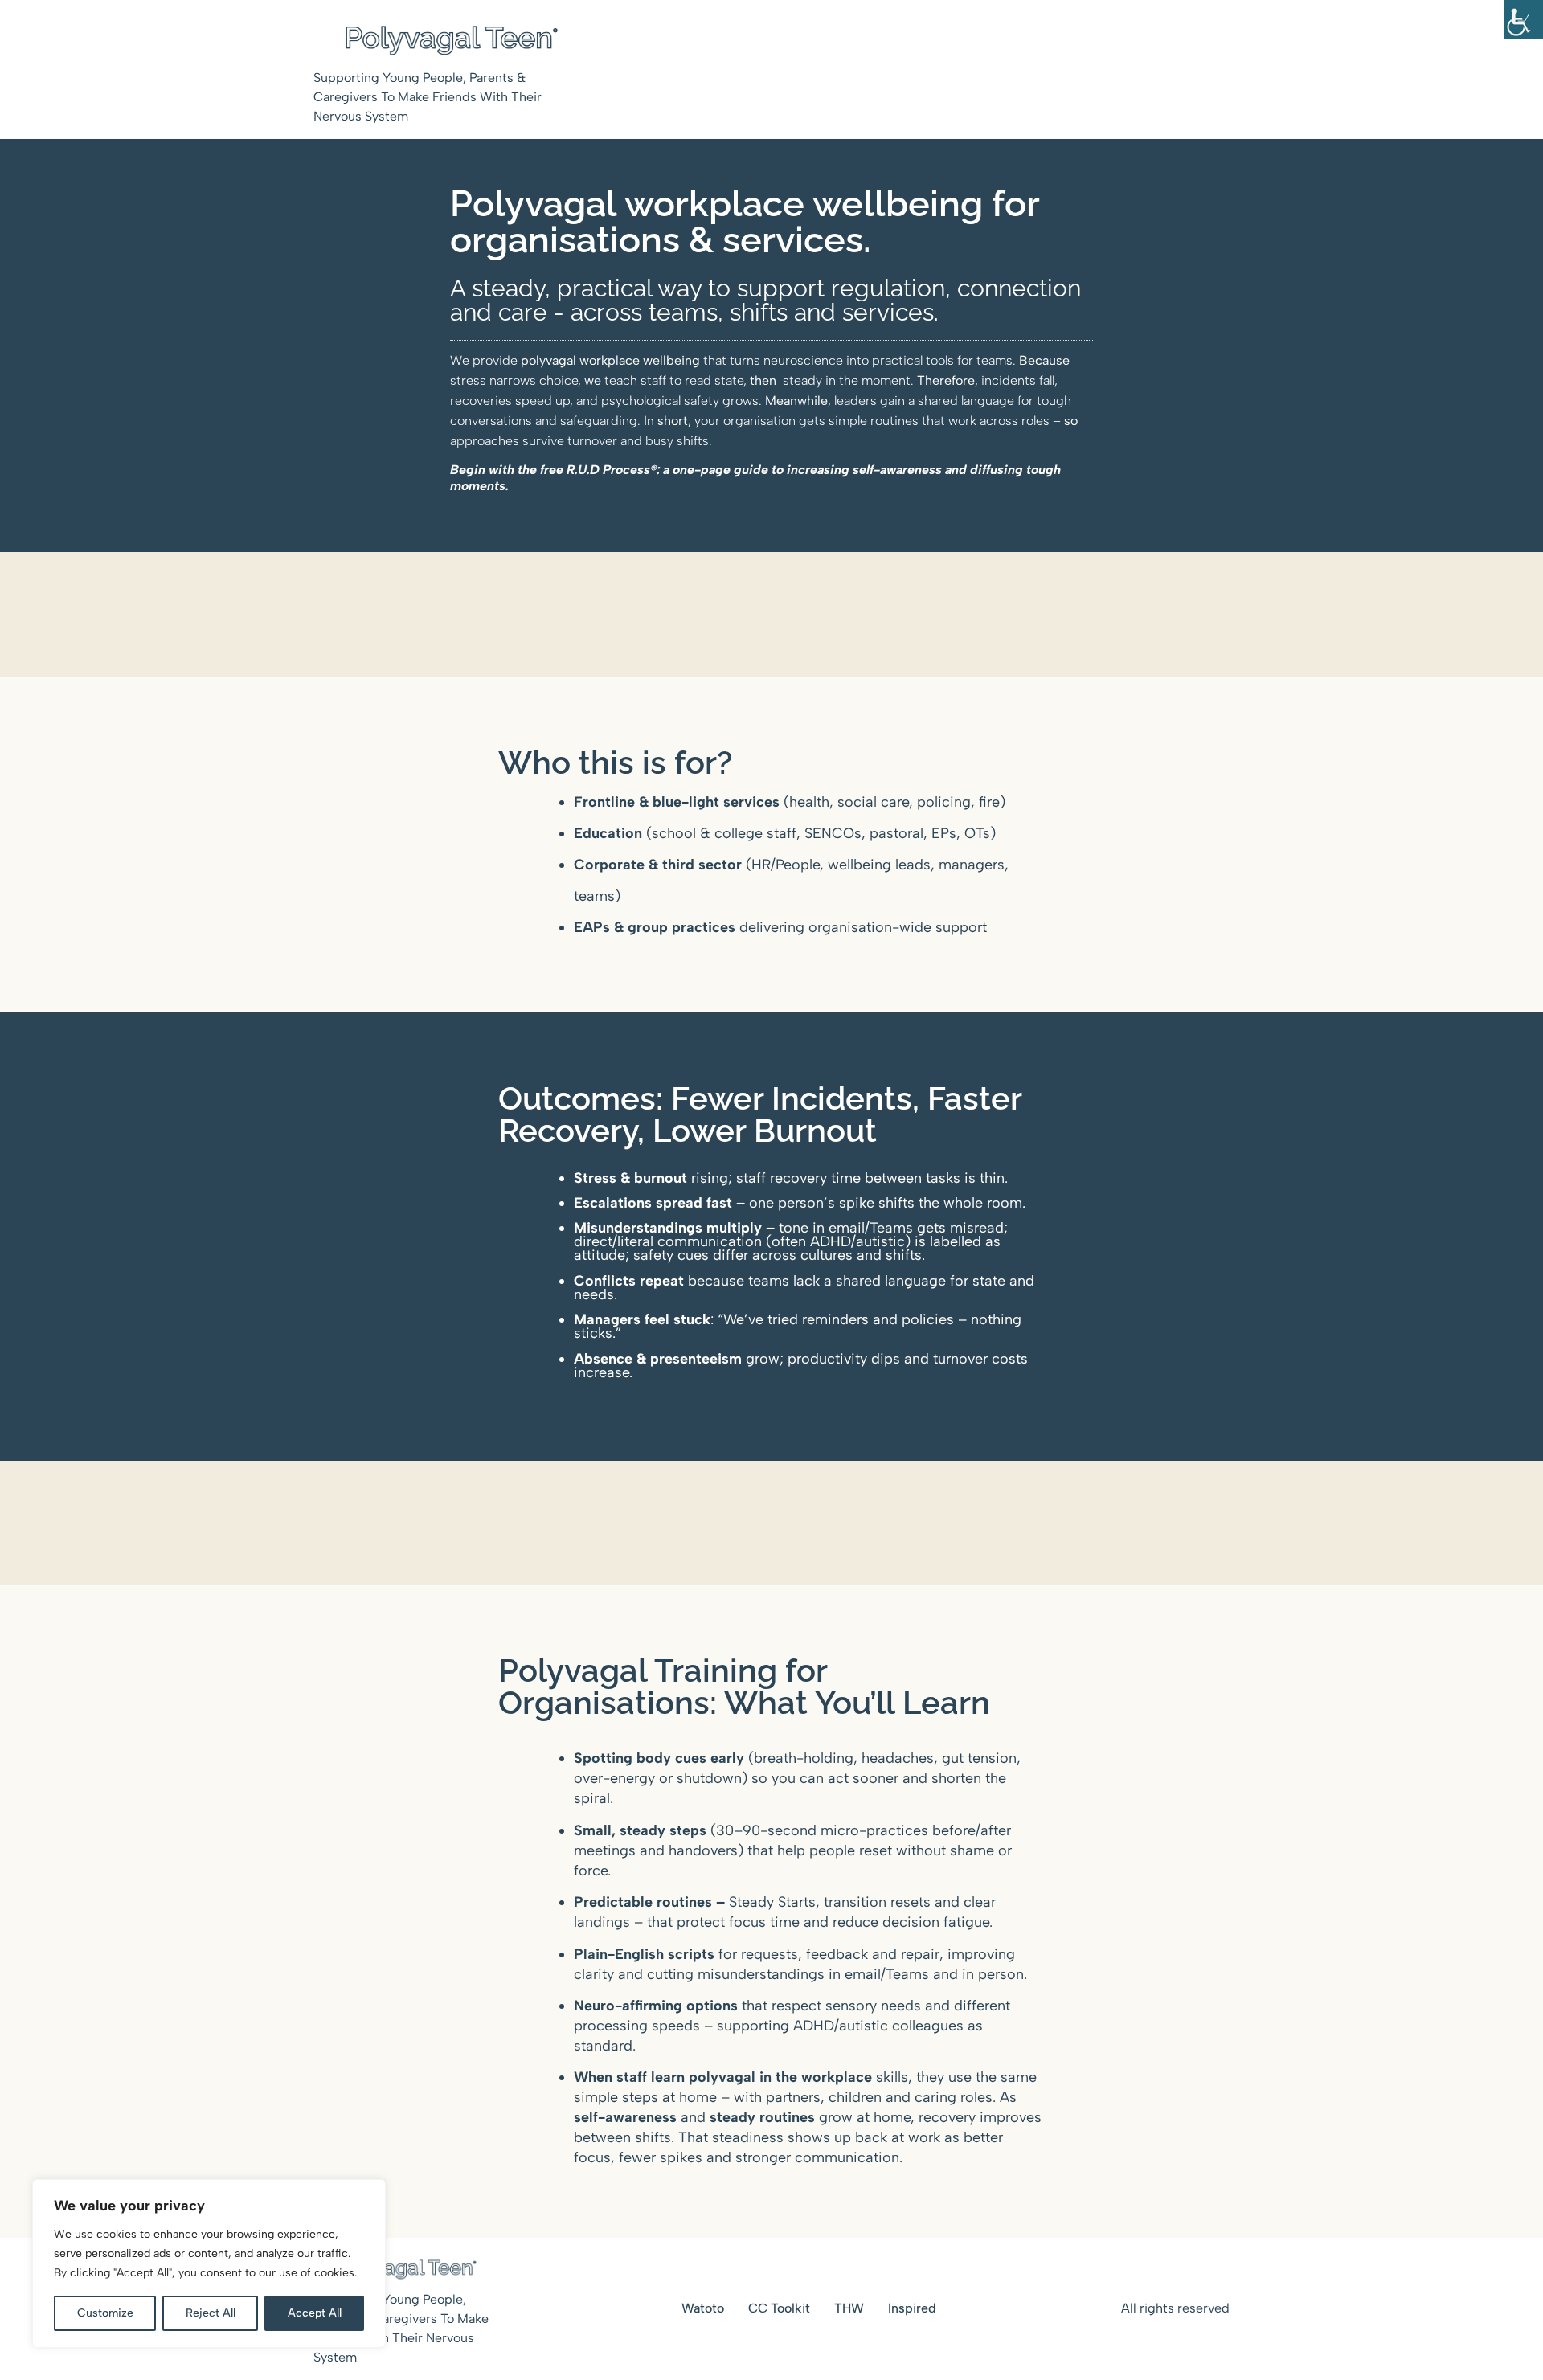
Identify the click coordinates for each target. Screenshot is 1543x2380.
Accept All (315, 2313)
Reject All (211, 2313)
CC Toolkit (779, 2308)
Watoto (703, 2308)
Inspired (912, 2308)
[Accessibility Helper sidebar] (1524, 19)
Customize (105, 2313)
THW (849, 2308)
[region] (209, 2263)
